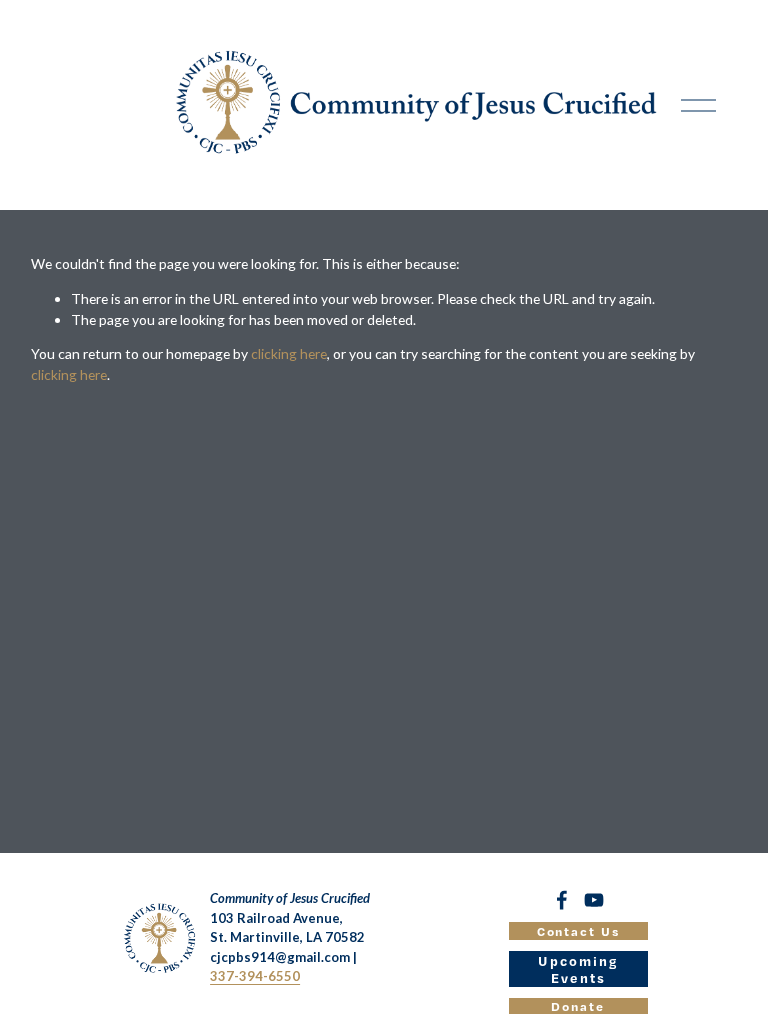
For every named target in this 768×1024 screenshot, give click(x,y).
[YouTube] (594, 900)
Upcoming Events (578, 969)
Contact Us (579, 931)
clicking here (289, 353)
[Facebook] (562, 900)
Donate (578, 1006)
